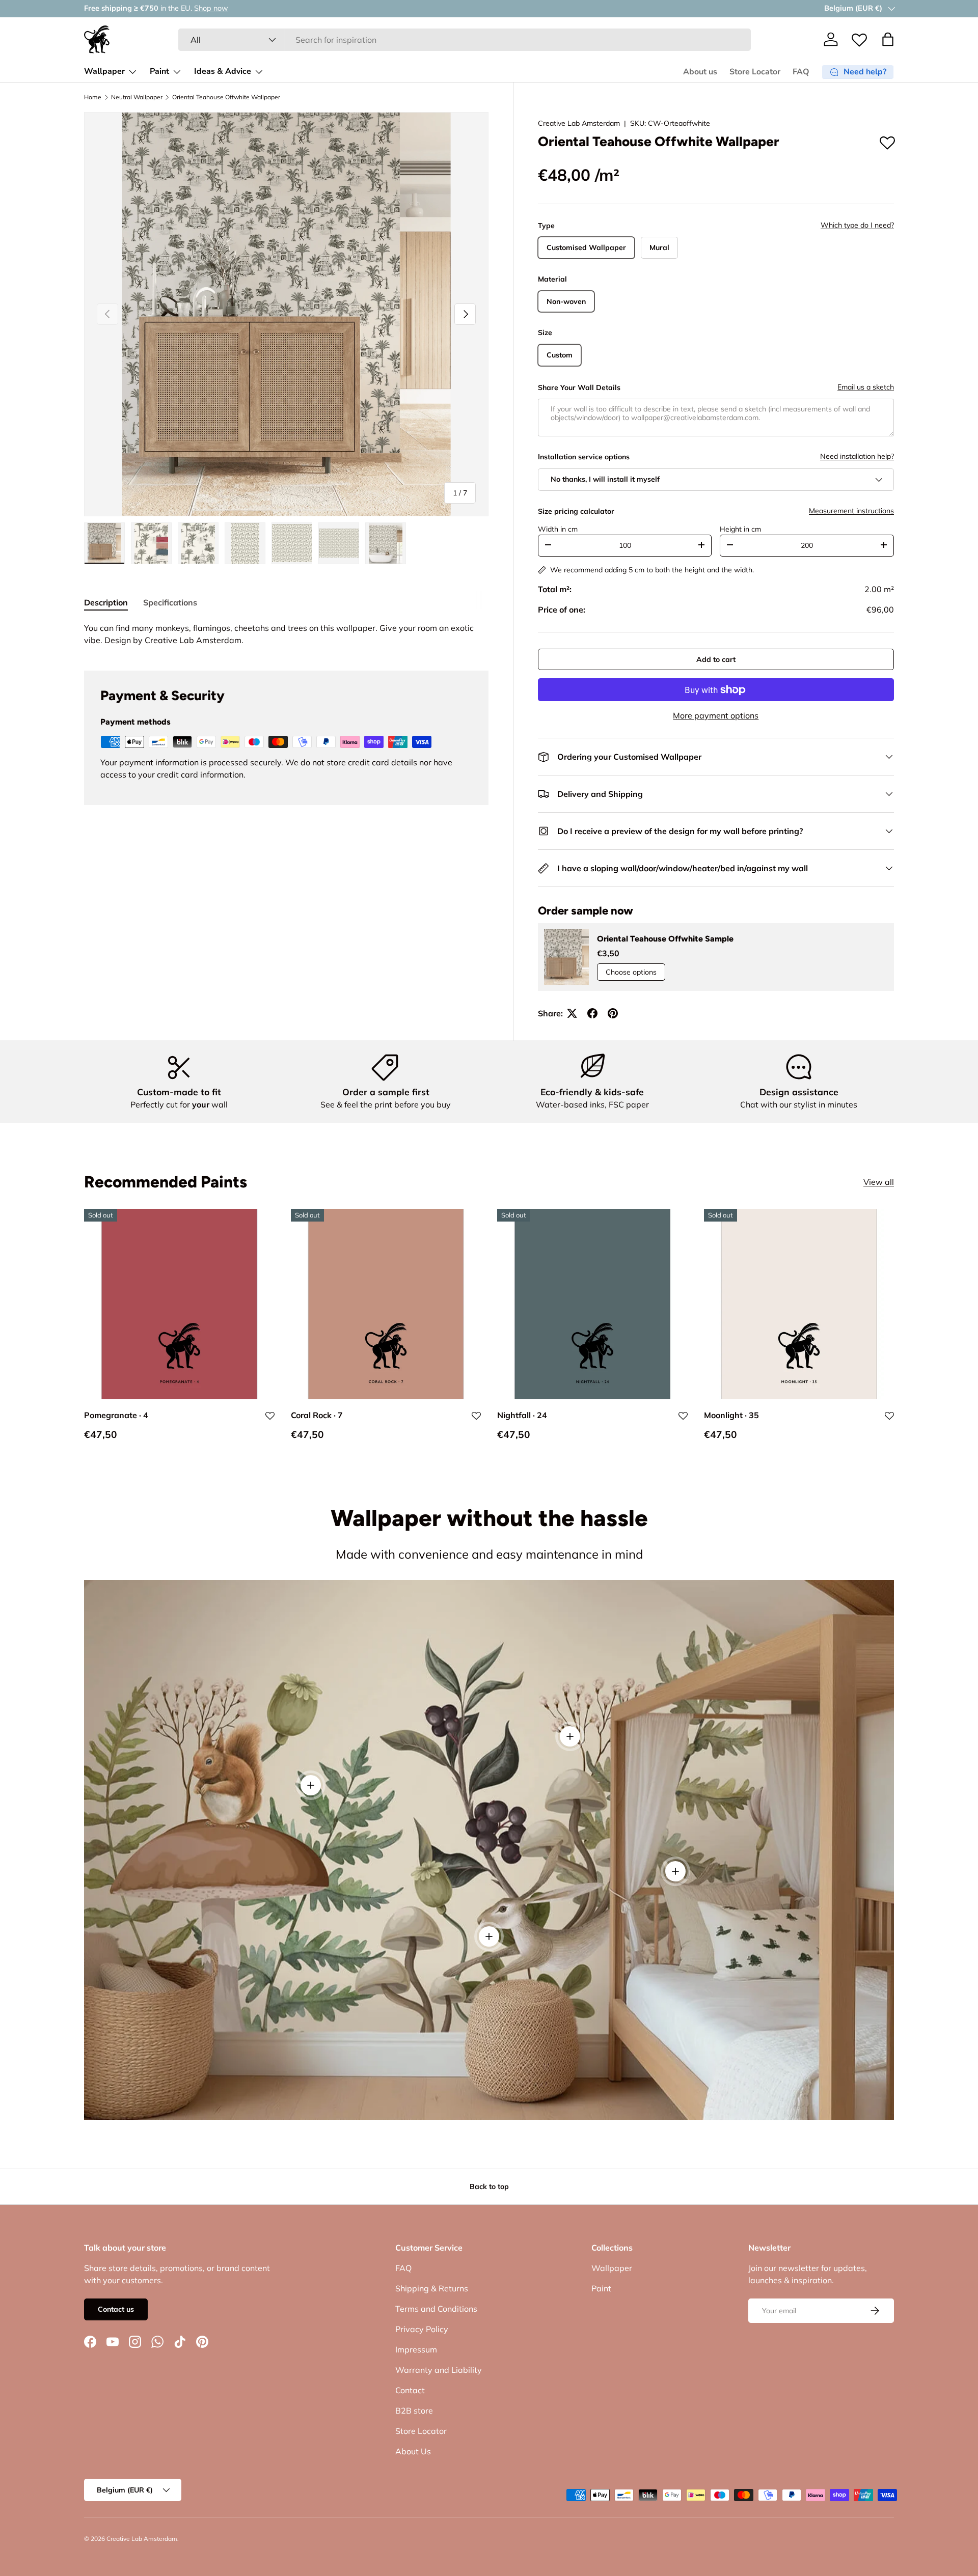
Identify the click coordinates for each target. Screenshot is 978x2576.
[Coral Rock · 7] (386, 1304)
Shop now (199, 8)
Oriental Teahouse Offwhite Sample (665, 939)
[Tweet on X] (572, 1013)
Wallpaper (104, 71)
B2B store (414, 2411)
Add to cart (716, 659)
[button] (888, 39)
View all (879, 1182)
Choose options (631, 972)
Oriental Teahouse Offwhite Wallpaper (226, 97)
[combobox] (465, 40)
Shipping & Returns (432, 2288)
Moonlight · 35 (731, 1416)
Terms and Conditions (436, 2309)
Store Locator (755, 72)
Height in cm (740, 529)
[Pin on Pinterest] (613, 1013)
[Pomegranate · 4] (179, 1304)
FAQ (801, 72)
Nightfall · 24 (522, 1416)
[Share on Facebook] (592, 1013)
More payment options (716, 715)
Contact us (116, 2309)
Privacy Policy (422, 2329)
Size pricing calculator (576, 511)
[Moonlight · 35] (799, 1304)
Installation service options (584, 457)
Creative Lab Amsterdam (579, 123)
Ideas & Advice (223, 71)
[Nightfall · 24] (592, 1304)
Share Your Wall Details (579, 387)
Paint (159, 71)
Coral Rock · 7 (317, 1416)
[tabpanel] (286, 634)
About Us (413, 2451)
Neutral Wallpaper (137, 97)
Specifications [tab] (170, 602)
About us (700, 72)
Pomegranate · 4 (116, 1416)
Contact (410, 2390)
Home (93, 97)
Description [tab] (106, 602)
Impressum (416, 2349)
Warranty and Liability (439, 2370)
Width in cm (558, 529)
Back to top (489, 2186)
